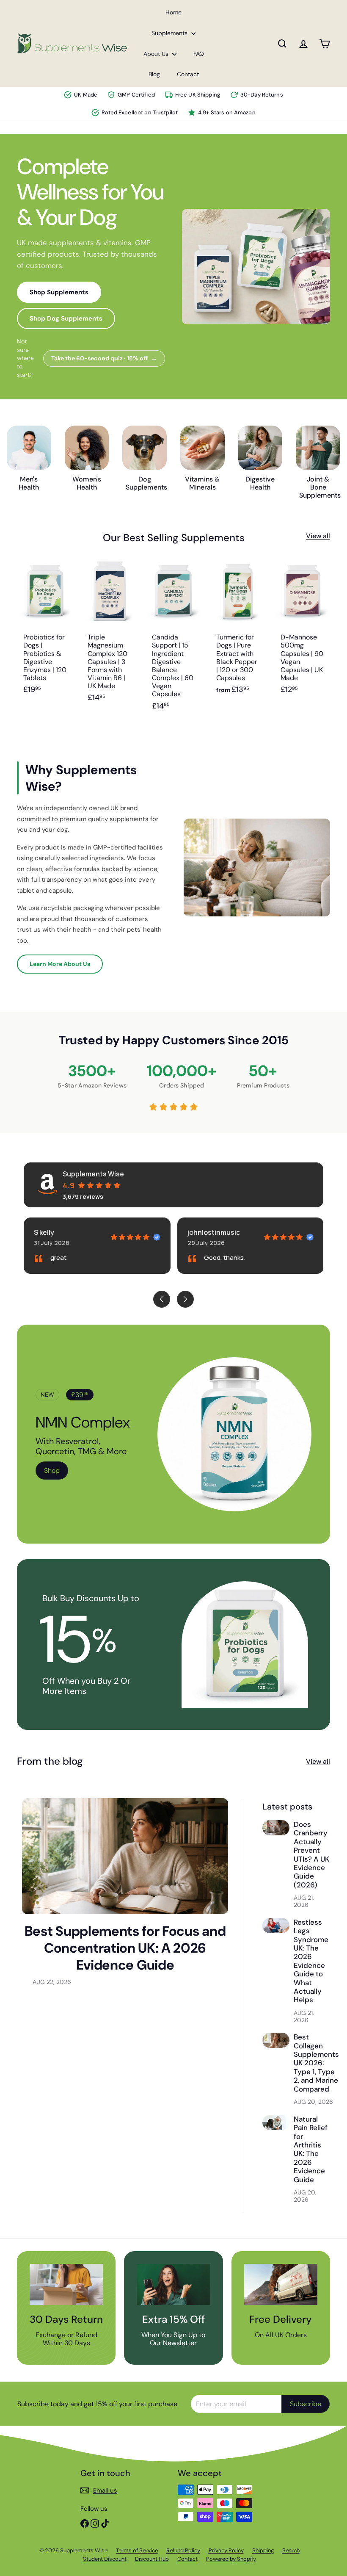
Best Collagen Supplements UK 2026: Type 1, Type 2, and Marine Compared (316, 2063)
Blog (154, 74)
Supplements (170, 33)
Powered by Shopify (231, 2559)
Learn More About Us (60, 964)
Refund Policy (183, 2550)
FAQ (199, 54)
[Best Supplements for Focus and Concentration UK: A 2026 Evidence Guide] (125, 1856)
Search (291, 2550)
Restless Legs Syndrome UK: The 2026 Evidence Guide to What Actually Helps (311, 1961)
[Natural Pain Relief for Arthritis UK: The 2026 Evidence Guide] (276, 2122)
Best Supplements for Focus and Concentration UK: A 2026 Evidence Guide (125, 1948)
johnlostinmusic (214, 1232)
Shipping (263, 2550)
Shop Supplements (59, 292)
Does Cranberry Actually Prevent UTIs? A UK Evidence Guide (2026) (311, 1855)
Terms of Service (137, 2550)
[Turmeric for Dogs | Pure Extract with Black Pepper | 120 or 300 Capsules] (238, 640)
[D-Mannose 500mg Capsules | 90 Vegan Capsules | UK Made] (302, 640)
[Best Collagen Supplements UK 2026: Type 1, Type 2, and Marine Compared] (276, 2040)
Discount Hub (152, 2559)
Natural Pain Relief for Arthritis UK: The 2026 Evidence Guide (311, 2149)
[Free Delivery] (281, 2284)
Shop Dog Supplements (66, 318)
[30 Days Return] (66, 2284)
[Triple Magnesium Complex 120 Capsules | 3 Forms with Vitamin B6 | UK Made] (109, 640)
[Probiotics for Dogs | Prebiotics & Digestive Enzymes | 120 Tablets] (45, 640)
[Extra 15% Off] (173, 2284)
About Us (157, 54)
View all (318, 536)
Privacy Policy (226, 2550)
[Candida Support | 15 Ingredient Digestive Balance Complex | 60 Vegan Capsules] (173, 640)
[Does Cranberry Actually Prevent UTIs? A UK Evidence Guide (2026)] (276, 1828)
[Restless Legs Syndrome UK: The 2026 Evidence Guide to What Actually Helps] (276, 1926)
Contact (188, 74)
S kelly (44, 1232)
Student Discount (105, 2559)
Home (173, 12)
